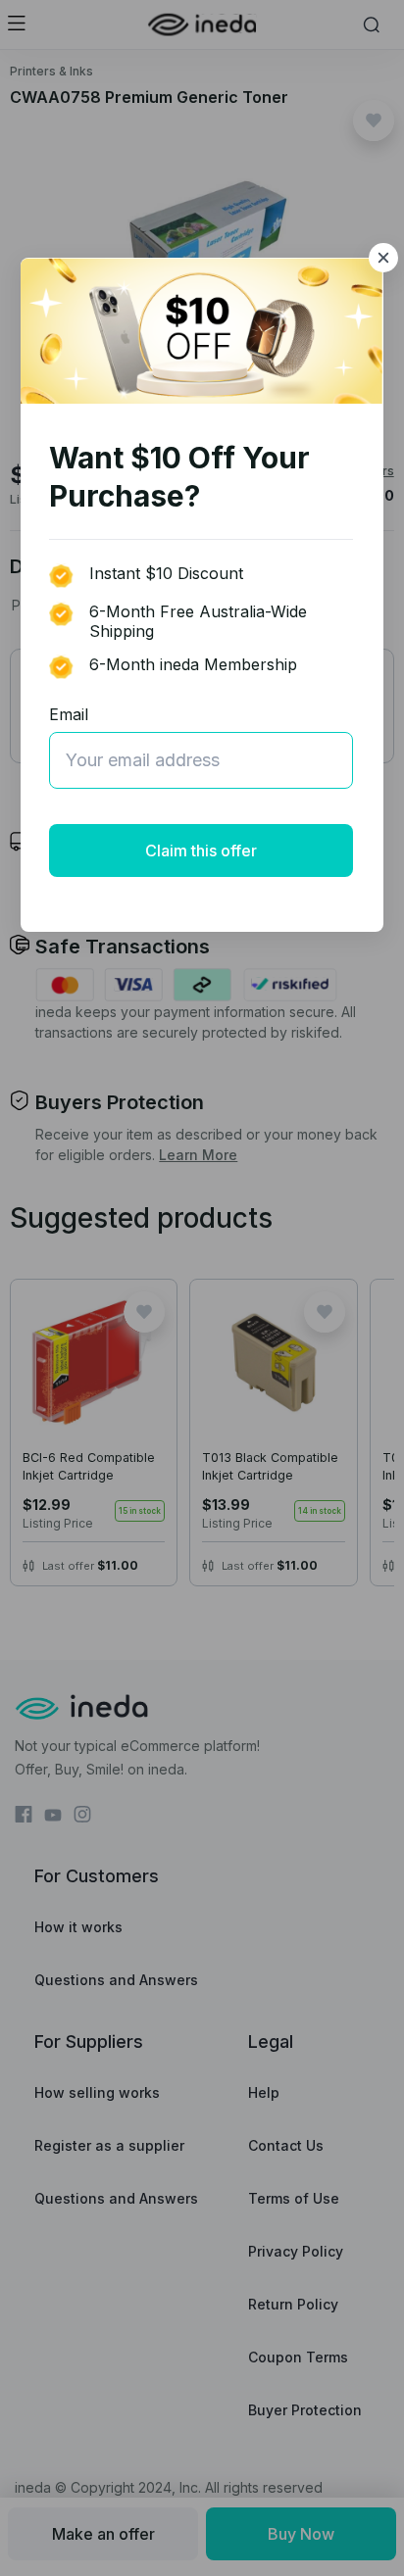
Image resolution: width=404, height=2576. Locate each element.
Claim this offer (201, 851)
